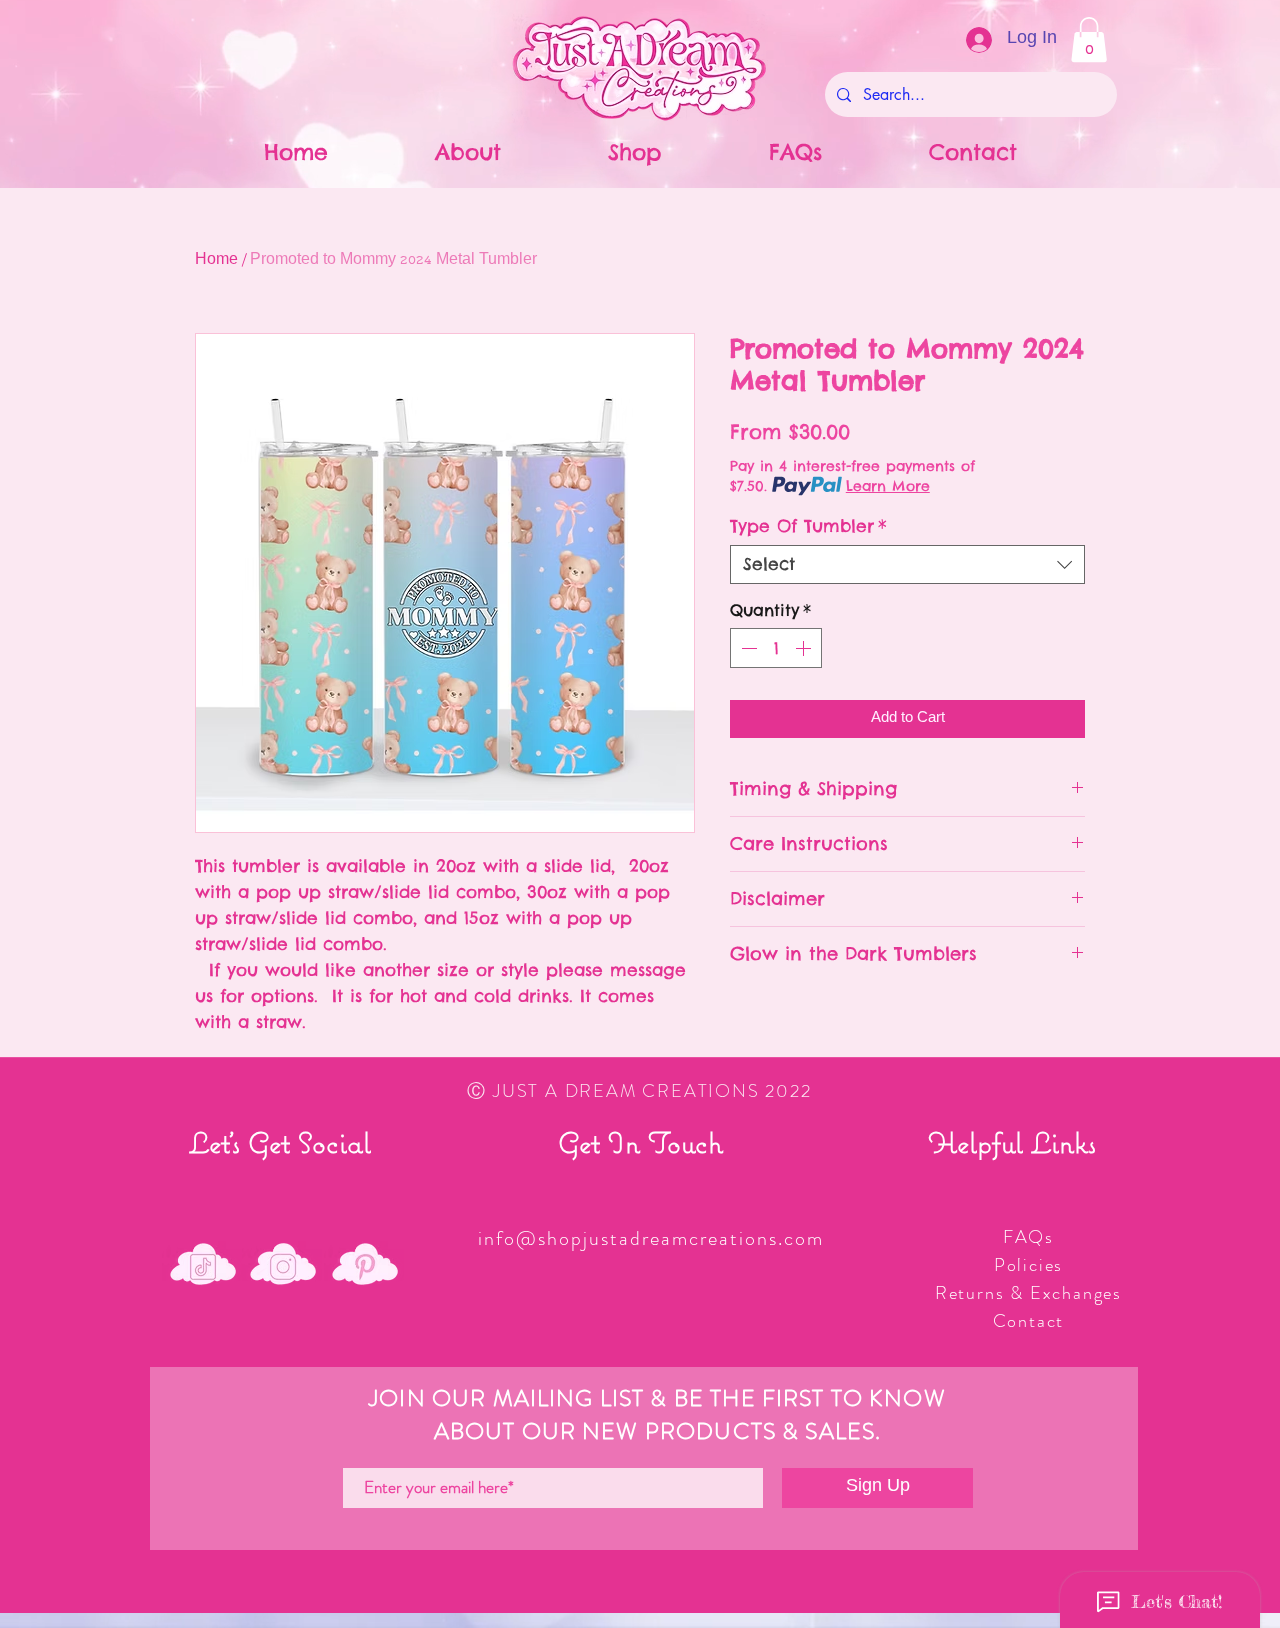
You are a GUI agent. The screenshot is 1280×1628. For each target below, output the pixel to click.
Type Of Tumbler (808, 526)
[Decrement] (747, 648)
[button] (1089, 39)
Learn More (888, 486)
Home (216, 261)
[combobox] (907, 564)
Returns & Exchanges (1028, 1293)
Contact (1029, 1321)
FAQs (1028, 1237)
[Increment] (805, 648)
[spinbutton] (776, 648)
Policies (1028, 1265)
